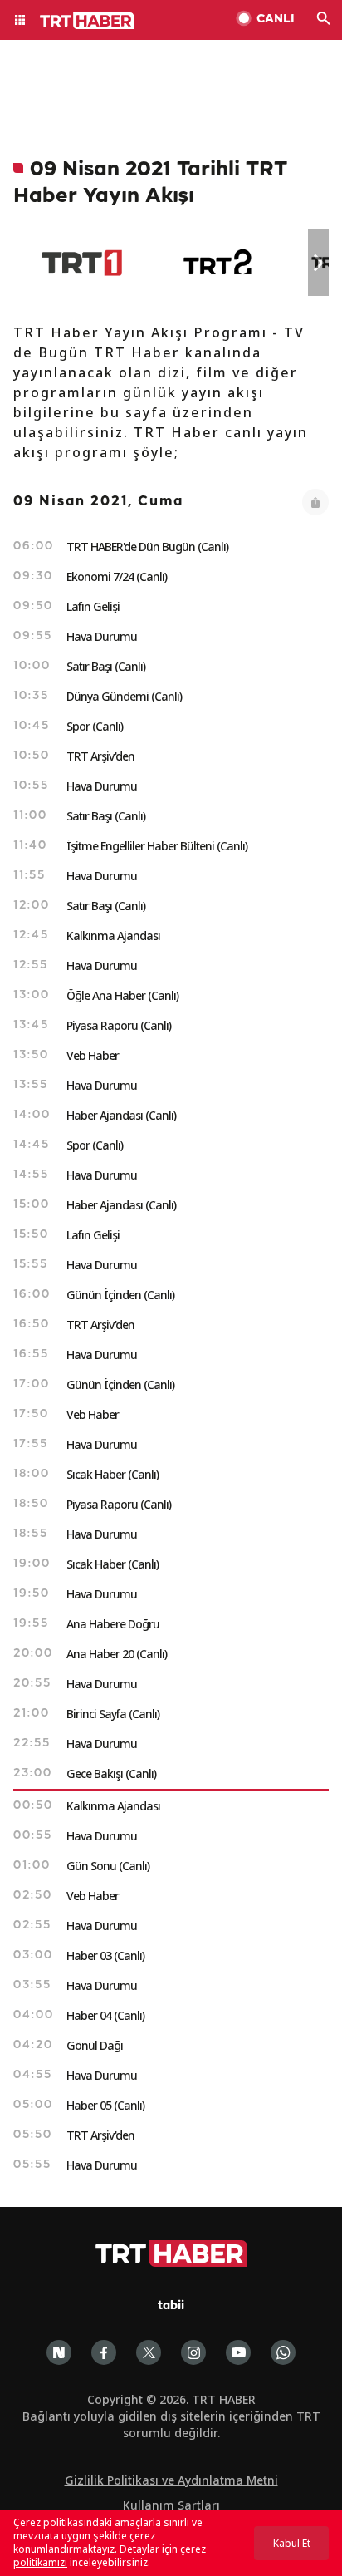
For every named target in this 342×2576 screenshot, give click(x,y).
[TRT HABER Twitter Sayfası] (149, 2352)
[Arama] (324, 20)
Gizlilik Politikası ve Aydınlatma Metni (171, 2480)
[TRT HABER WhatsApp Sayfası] (283, 2352)
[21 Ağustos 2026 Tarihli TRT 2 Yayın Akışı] (219, 263)
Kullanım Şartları (171, 2505)
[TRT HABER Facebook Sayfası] (104, 2352)
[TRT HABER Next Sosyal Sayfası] (59, 2352)
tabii (171, 2306)
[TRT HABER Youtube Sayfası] (238, 2352)
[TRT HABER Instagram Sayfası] (193, 2352)
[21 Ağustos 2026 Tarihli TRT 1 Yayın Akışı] (82, 263)
